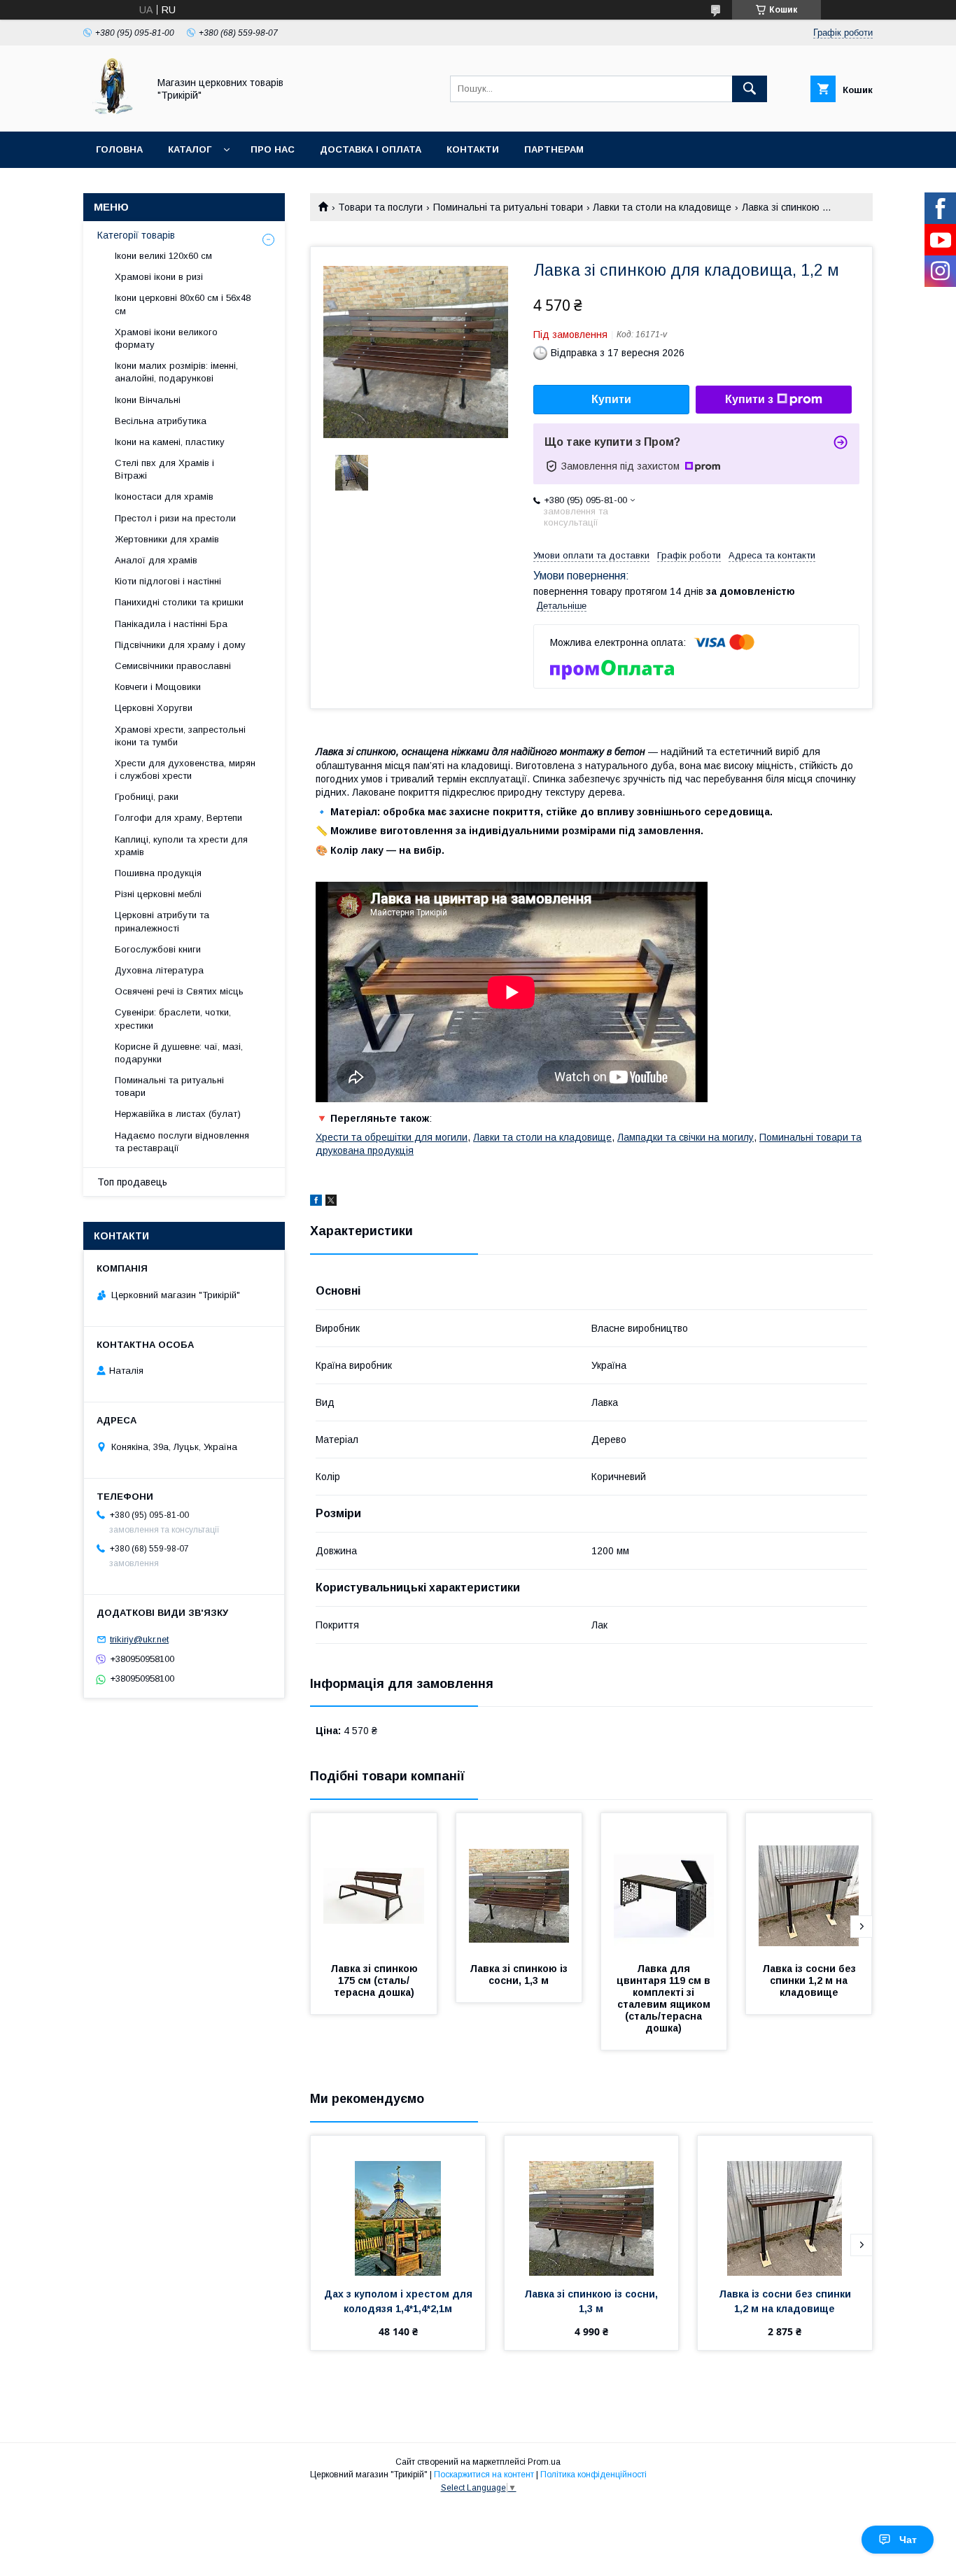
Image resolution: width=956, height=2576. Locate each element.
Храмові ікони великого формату (166, 338)
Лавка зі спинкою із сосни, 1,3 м (520, 1975)
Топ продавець (132, 1182)
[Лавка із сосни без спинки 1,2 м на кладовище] (809, 1883)
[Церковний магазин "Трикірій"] (112, 113)
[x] (331, 1202)
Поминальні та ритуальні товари (508, 207)
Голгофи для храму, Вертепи (178, 818)
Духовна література (159, 970)
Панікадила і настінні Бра (171, 624)
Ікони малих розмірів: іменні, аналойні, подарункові (176, 372)
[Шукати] (750, 89)
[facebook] (316, 1202)
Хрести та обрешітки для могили (392, 1137)
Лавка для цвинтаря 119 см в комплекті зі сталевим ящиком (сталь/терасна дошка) (665, 1998)
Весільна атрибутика (161, 421)
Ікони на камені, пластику (170, 442)
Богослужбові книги (158, 949)
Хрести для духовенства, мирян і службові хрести (185, 769)
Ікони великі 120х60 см (163, 256)
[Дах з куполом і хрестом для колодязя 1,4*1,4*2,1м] (398, 2206)
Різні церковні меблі (158, 894)
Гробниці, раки (147, 797)
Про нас (273, 149)
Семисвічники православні (173, 666)
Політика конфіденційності (593, 2475)
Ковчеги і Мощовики (158, 687)
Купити (611, 399)
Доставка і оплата (371, 149)
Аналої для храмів (156, 560)
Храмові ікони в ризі (159, 277)
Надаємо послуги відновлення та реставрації (182, 1142)
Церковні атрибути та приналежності (162, 921)
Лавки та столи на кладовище (662, 207)
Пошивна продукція (158, 873)
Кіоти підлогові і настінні (168, 581)
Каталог (190, 149)
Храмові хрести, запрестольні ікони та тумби (180, 736)
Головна (119, 149)
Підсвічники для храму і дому (180, 645)
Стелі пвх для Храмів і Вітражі (164, 469)
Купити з (749, 399)
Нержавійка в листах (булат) (178, 1114)
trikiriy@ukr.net (139, 1639)
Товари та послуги (380, 207)
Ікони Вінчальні (148, 400)
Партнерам (554, 149)
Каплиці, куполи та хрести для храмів (181, 846)
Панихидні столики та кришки (179, 602)
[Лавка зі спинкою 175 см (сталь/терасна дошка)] (374, 1883)
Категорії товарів (136, 235)
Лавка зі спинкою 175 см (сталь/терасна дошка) (375, 1980)
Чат (908, 2540)
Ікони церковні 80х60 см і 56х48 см (183, 304)
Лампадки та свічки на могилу (686, 1137)
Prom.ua (544, 2462)
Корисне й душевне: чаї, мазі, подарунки (179, 1053)
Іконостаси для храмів (164, 497)
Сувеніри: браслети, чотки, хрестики (173, 1019)
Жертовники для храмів (167, 539)
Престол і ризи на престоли (175, 518)
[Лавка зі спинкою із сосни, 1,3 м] (519, 1883)
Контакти (473, 149)
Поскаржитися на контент (484, 2475)
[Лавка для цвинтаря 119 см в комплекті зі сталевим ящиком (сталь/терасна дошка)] (664, 1883)
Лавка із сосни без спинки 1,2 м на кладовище (810, 1980)
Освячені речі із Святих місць (179, 991)
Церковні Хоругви (154, 708)
